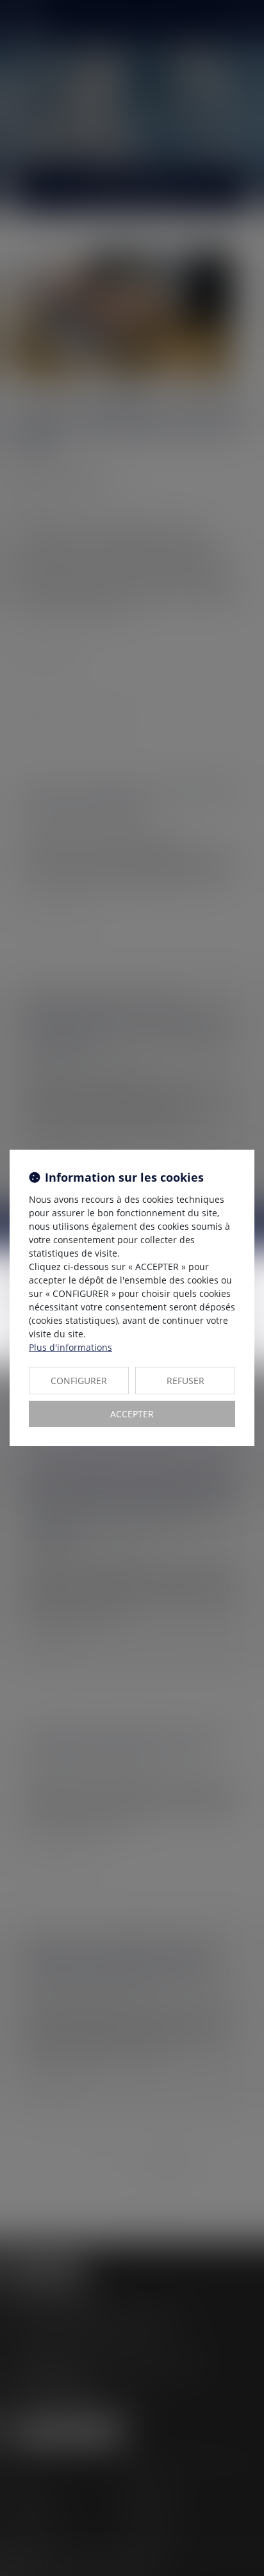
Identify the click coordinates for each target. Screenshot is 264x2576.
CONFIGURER (79, 1381)
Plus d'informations (70, 1347)
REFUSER (186, 1381)
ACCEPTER (132, 1414)
